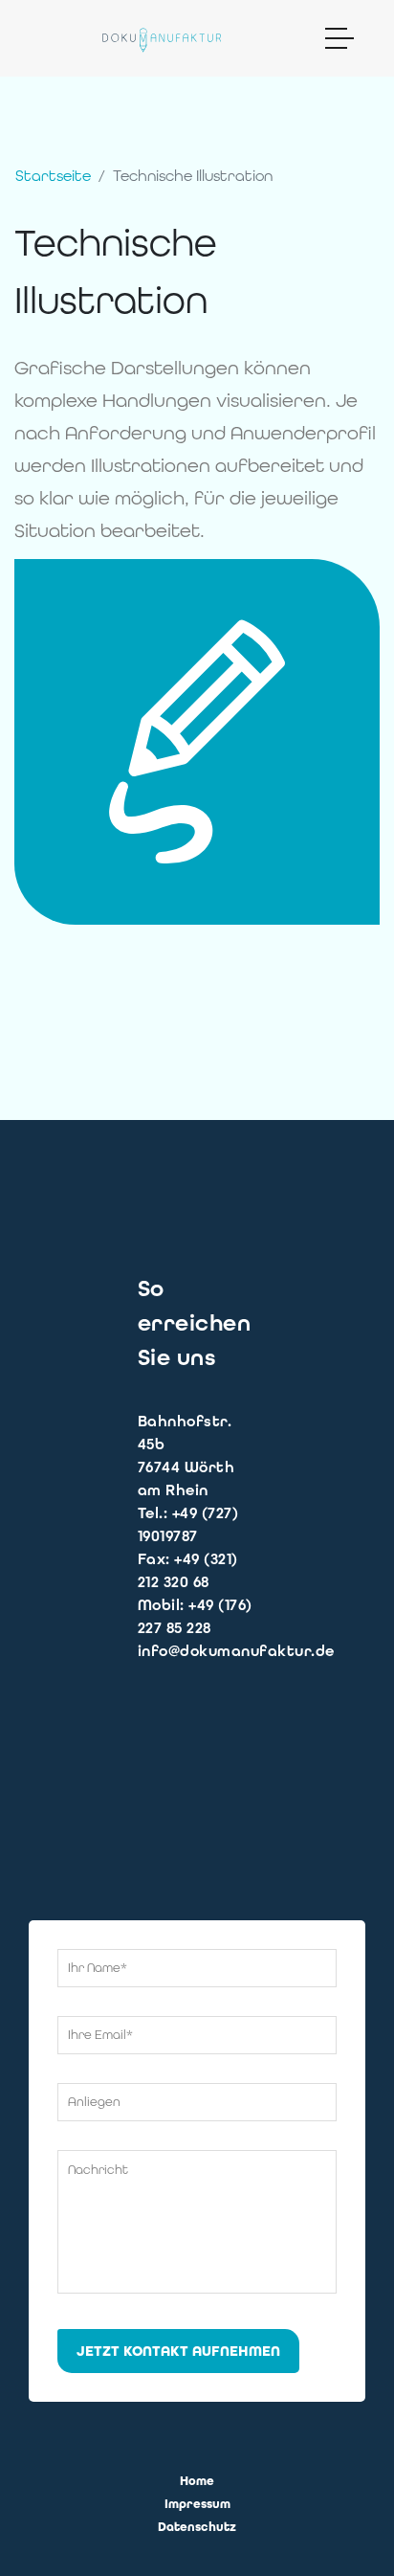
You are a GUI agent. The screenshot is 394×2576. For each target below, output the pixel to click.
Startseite (53, 176)
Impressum (197, 2504)
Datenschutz (197, 2527)
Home (197, 2481)
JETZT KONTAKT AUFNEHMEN (178, 2351)
